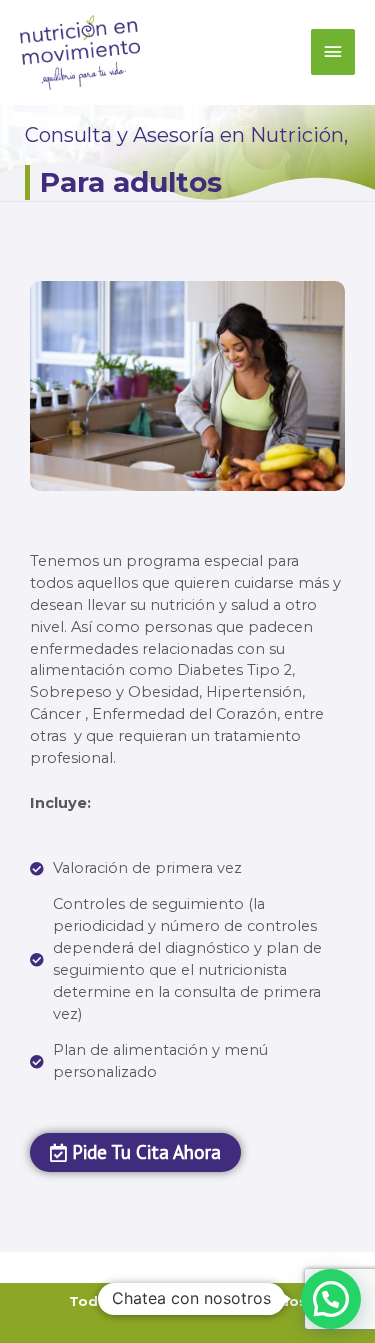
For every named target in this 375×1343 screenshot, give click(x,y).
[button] (331, 1299)
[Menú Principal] (333, 52)
